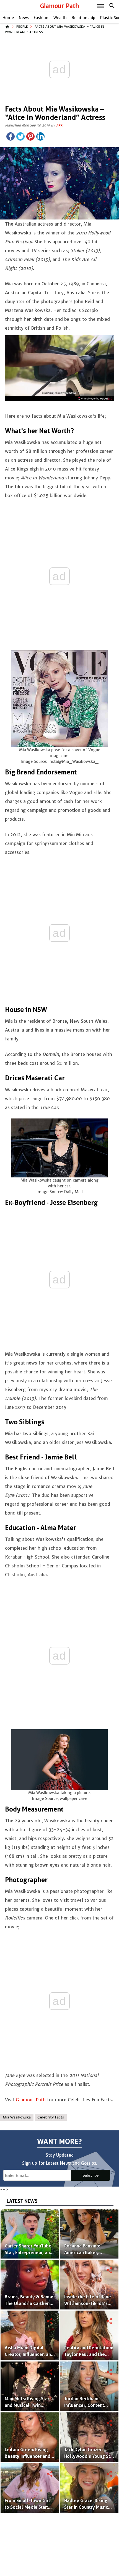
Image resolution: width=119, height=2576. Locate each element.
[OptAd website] (95, 399)
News (24, 18)
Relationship (83, 18)
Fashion (41, 18)
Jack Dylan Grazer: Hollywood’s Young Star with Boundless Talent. (89, 2456)
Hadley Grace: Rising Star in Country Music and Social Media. (86, 2507)
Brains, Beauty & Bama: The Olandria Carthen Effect (29, 2304)
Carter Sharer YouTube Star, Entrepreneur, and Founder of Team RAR (29, 2253)
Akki (60, 125)
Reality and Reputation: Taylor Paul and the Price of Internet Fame (89, 2354)
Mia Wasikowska (17, 2117)
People (22, 27)
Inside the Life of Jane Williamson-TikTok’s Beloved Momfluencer (88, 2304)
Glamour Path (60, 6)
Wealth (60, 18)
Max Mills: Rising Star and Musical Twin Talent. (27, 2405)
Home (8, 18)
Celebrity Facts (51, 2117)
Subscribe (90, 2175)
